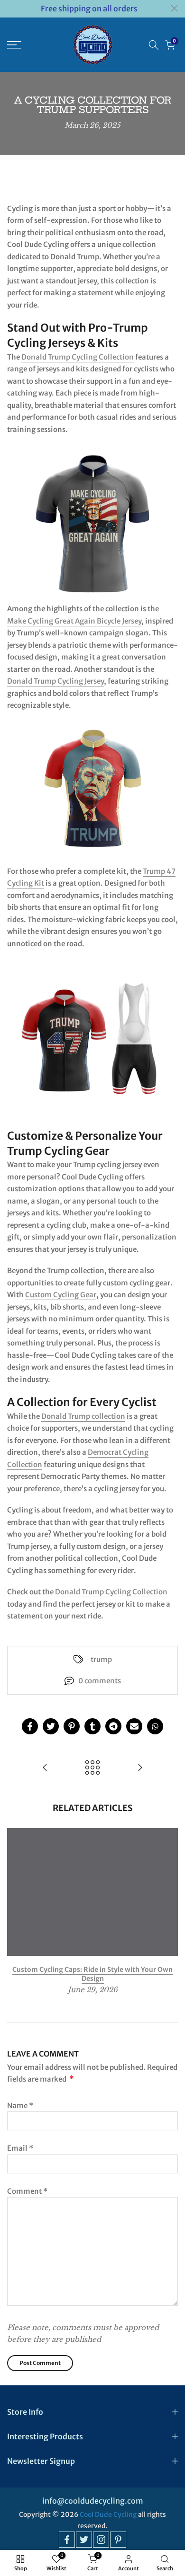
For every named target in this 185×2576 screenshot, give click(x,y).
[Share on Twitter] (51, 1726)
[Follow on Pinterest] (118, 2540)
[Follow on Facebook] (67, 2540)
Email (20, 2148)
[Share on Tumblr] (92, 1726)
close (174, 8)
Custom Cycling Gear (61, 1295)
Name (20, 2106)
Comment (27, 2191)
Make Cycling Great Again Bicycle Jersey (74, 621)
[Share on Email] (134, 1726)
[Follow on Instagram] (101, 2540)
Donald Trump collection (83, 1416)
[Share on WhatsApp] (155, 1726)
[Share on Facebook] (30, 1726)
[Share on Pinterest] (72, 1726)
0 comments (100, 1681)
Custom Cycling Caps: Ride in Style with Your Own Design (92, 1974)
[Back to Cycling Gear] (92, 1768)
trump (101, 1659)
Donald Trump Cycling (93, 1592)
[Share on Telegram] (113, 1726)
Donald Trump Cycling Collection (78, 357)
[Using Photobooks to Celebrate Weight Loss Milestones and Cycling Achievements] (45, 1768)
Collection (149, 1592)
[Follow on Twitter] (84, 2540)
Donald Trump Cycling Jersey (55, 681)
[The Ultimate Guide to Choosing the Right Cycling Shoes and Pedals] (140, 1768)
